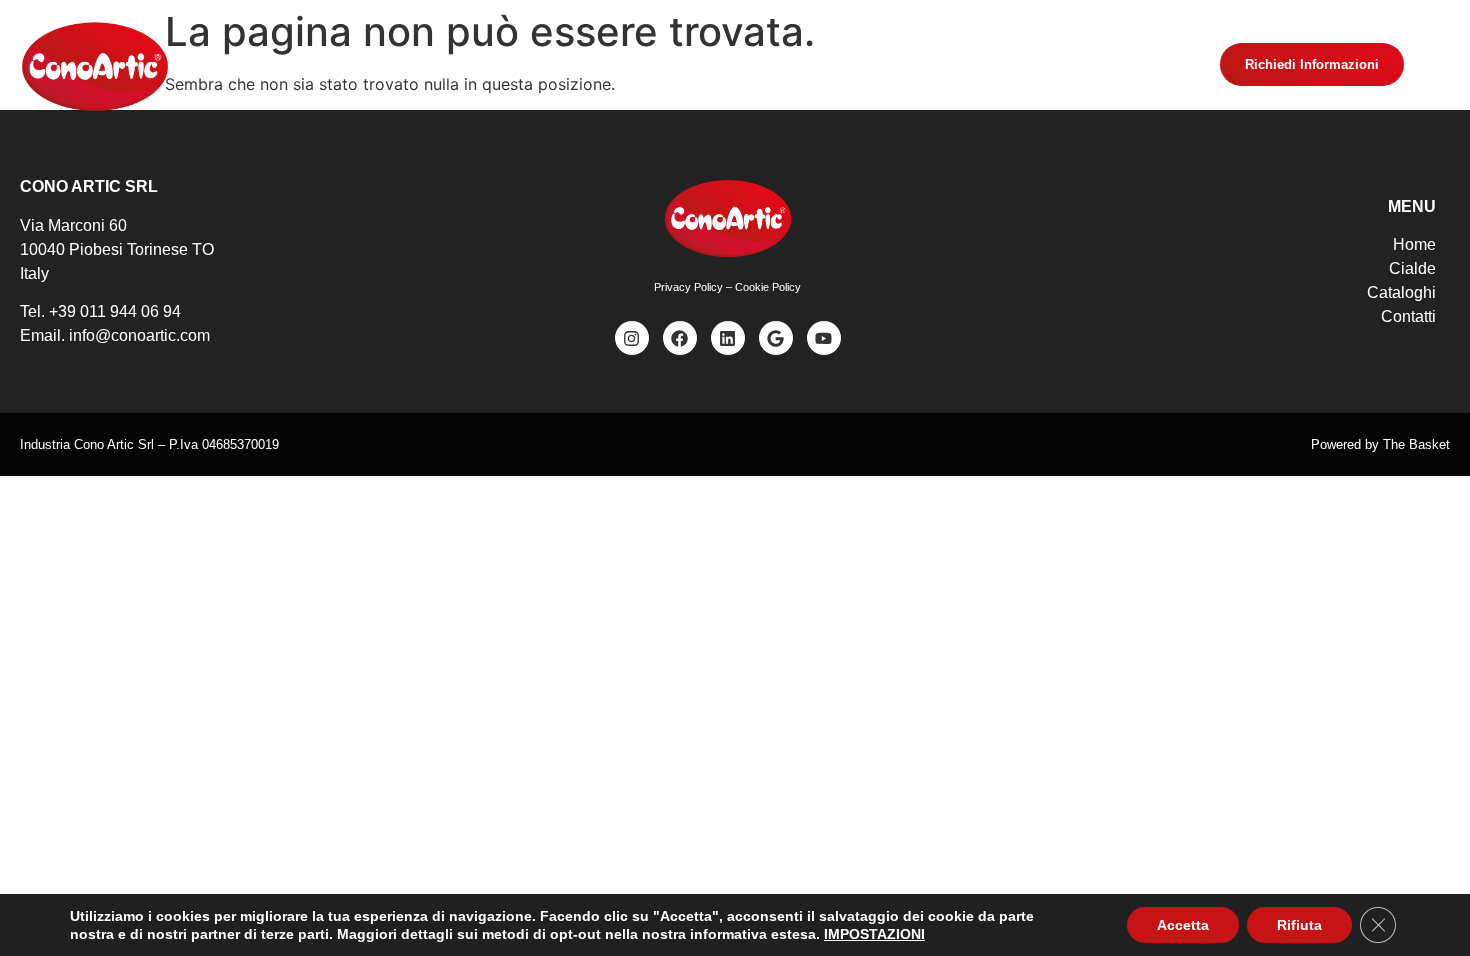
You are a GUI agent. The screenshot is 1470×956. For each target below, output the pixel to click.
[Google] (776, 338)
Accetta (1183, 925)
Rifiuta (1299, 925)
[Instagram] (632, 338)
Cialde (627, 66)
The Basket (1416, 444)
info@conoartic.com (139, 335)
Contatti (923, 66)
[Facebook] (680, 338)
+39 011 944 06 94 (115, 311)
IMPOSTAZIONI (874, 934)
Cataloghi (816, 66)
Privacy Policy (688, 287)
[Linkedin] (728, 338)
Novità (715, 66)
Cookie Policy (768, 287)
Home (540, 66)
